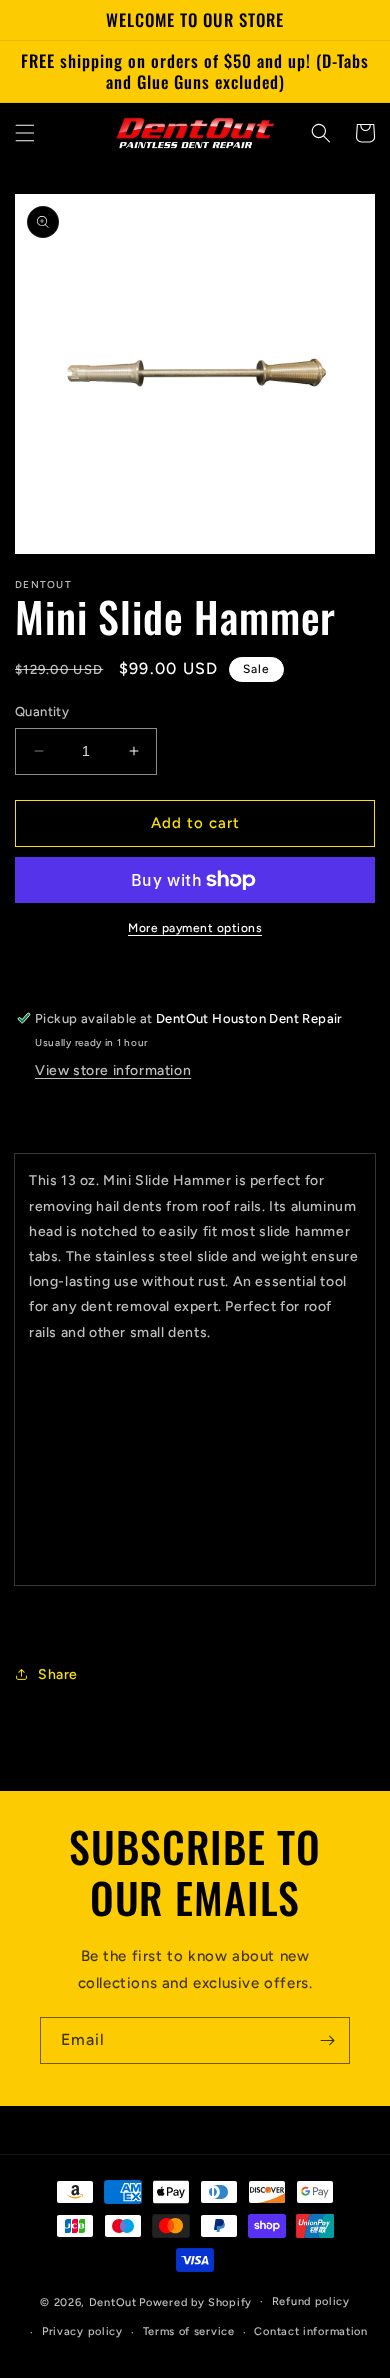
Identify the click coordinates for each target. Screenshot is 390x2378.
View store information (113, 1070)
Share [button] (58, 1674)
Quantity (42, 711)
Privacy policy (82, 2331)
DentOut (113, 2301)
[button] (25, 133)
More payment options (195, 928)
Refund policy (311, 2301)
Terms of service (189, 2331)
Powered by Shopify (195, 2301)
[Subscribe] (327, 2040)
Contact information (310, 2331)
